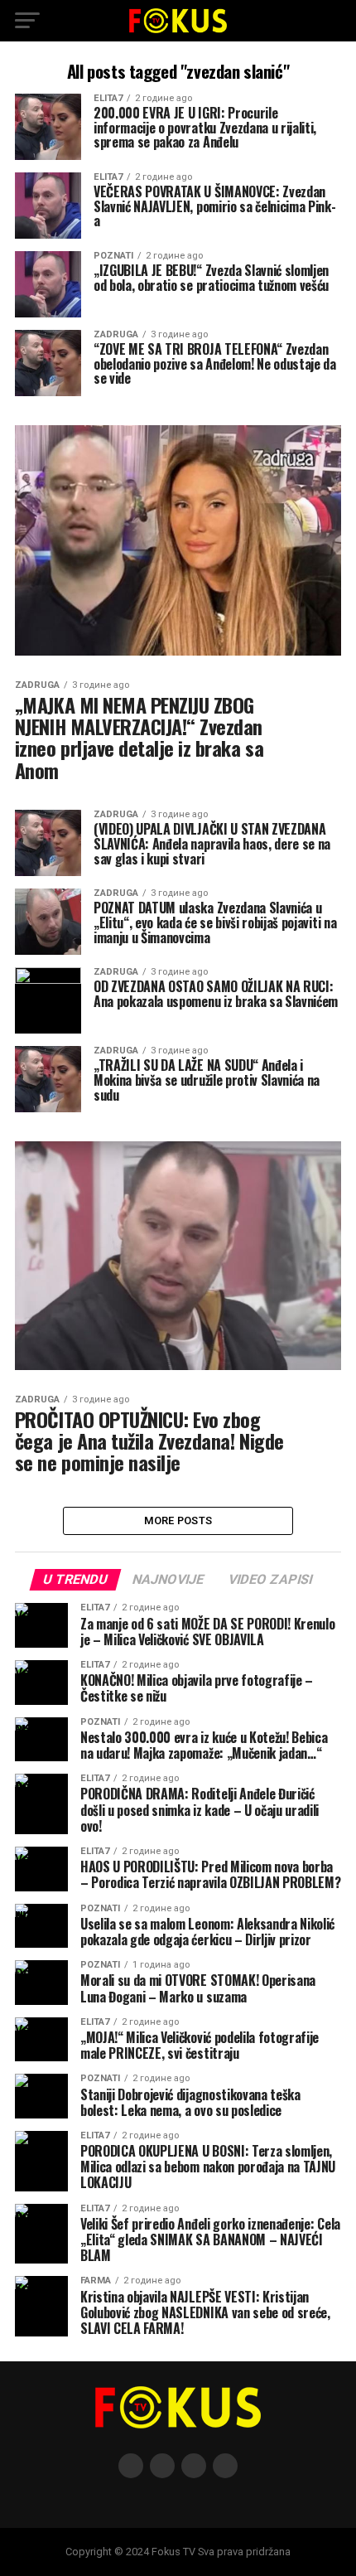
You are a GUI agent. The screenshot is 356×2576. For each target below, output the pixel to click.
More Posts (178, 1520)
